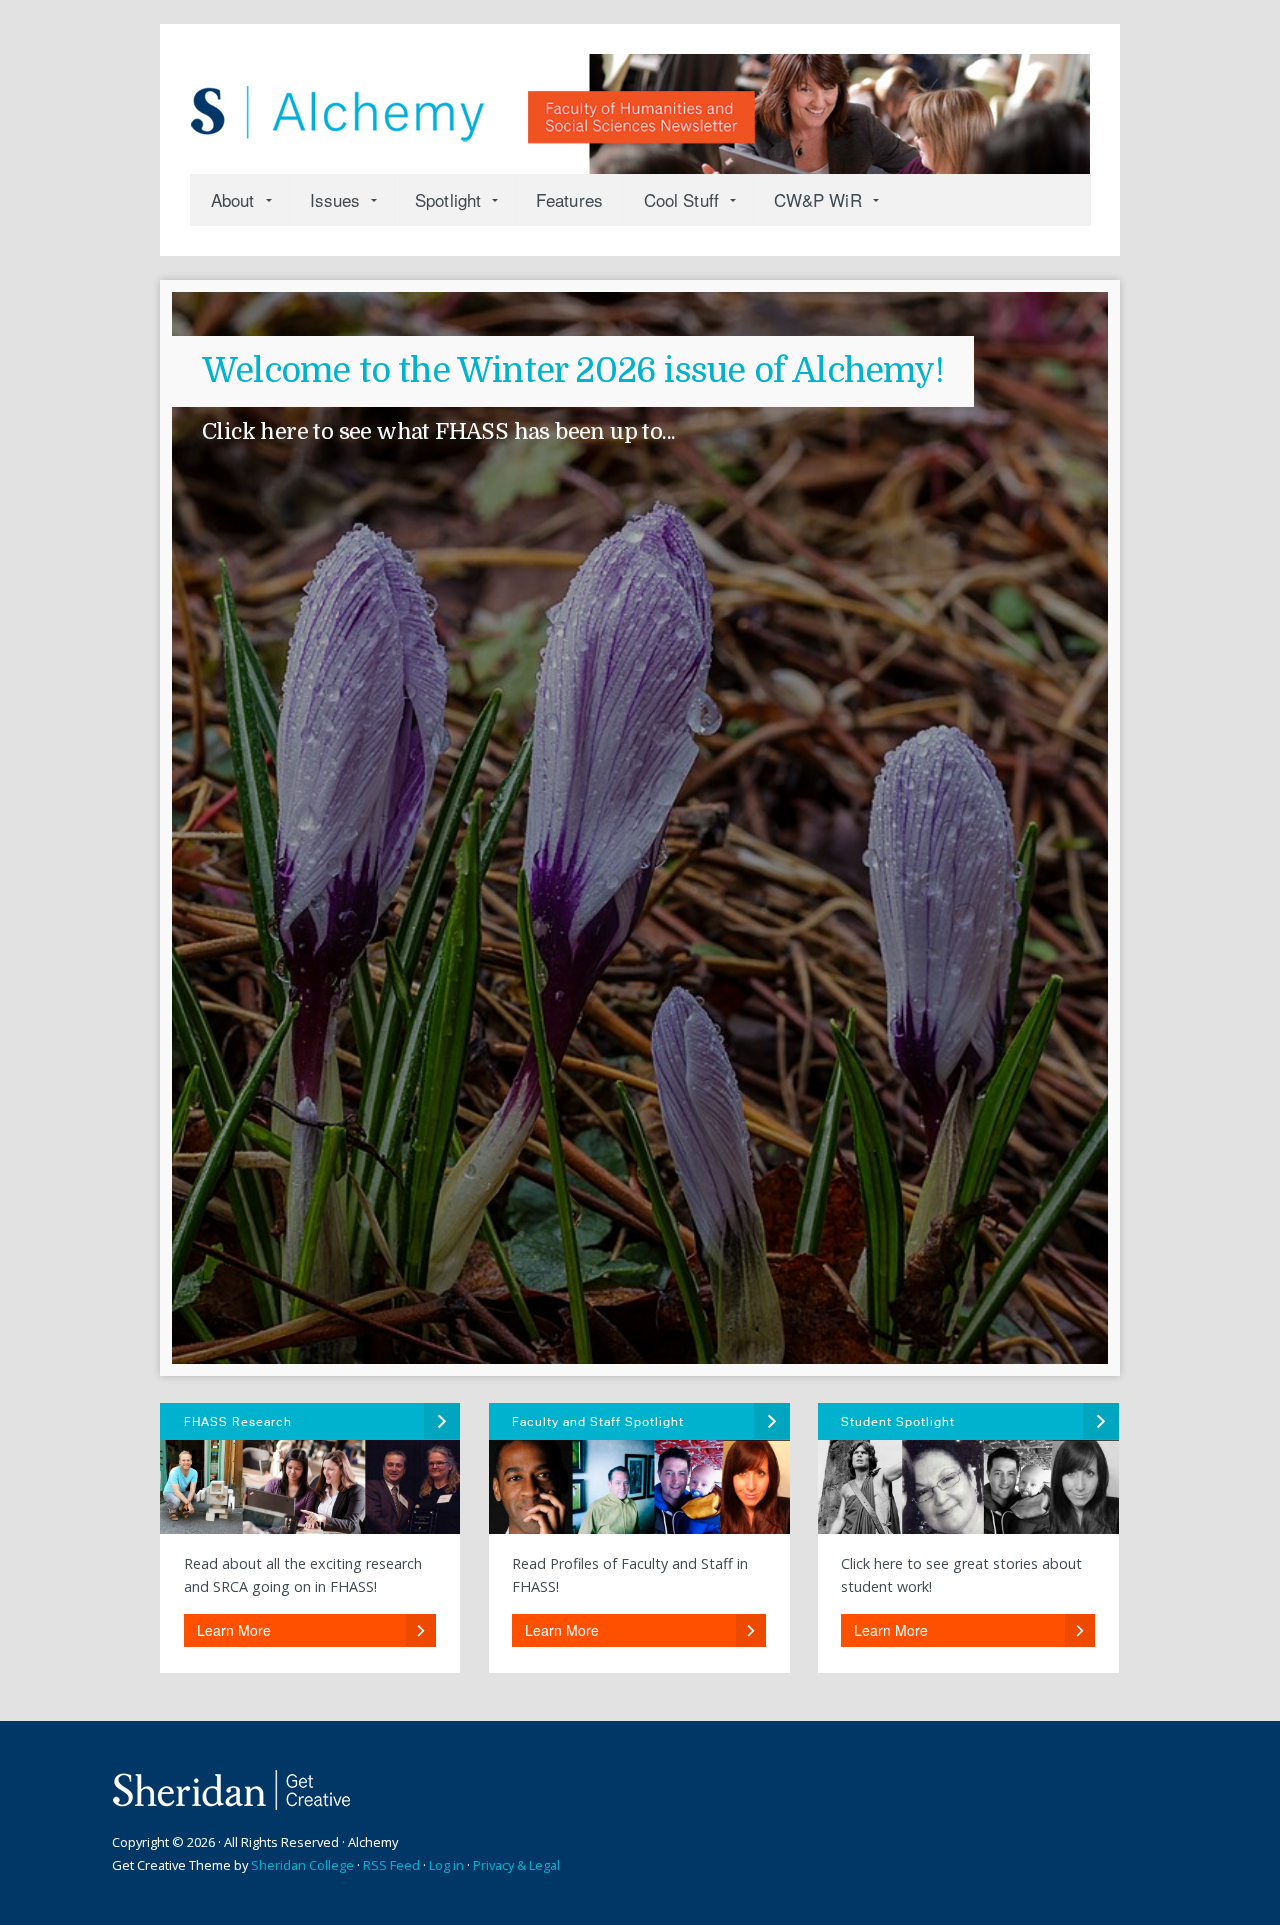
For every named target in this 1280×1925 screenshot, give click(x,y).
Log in (446, 1865)
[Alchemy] (640, 104)
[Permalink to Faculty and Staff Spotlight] (638, 1468)
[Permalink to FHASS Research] (310, 1468)
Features (569, 199)
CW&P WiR (818, 199)
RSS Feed (391, 1865)
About (233, 199)
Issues (335, 199)
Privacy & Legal (516, 1865)
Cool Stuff (681, 199)
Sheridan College (302, 1865)
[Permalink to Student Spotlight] (967, 1468)
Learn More (234, 1630)
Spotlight (448, 199)
